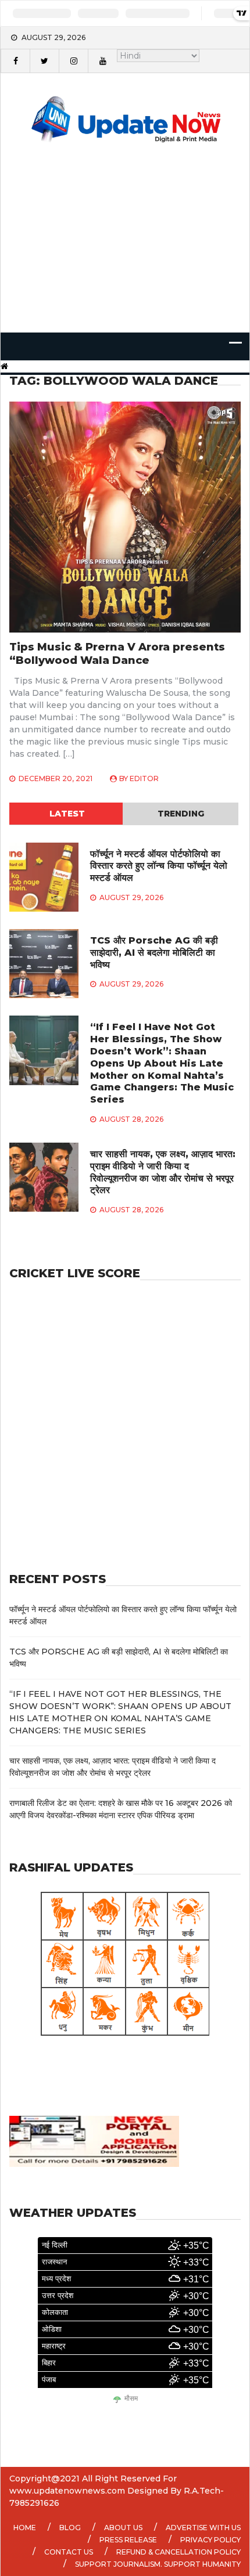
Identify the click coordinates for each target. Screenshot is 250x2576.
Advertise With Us (203, 2528)
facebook (15, 61)
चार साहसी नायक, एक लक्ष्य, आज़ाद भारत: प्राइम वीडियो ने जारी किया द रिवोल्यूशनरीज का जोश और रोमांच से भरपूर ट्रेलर (163, 1172)
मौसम (131, 2399)
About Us (123, 2528)
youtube (102, 61)
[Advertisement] (125, 253)
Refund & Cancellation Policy (178, 2552)
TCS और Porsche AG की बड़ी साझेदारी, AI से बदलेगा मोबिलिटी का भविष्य (154, 953)
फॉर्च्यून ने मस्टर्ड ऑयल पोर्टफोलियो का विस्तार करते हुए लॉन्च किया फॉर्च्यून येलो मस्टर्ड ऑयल (159, 866)
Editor (144, 778)
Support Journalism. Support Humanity (158, 2564)
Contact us (69, 2552)
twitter (44, 61)
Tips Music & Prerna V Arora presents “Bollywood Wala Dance (117, 654)
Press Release (128, 2540)
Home (25, 2528)
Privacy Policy (210, 2540)
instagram (73, 61)
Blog (70, 2528)
